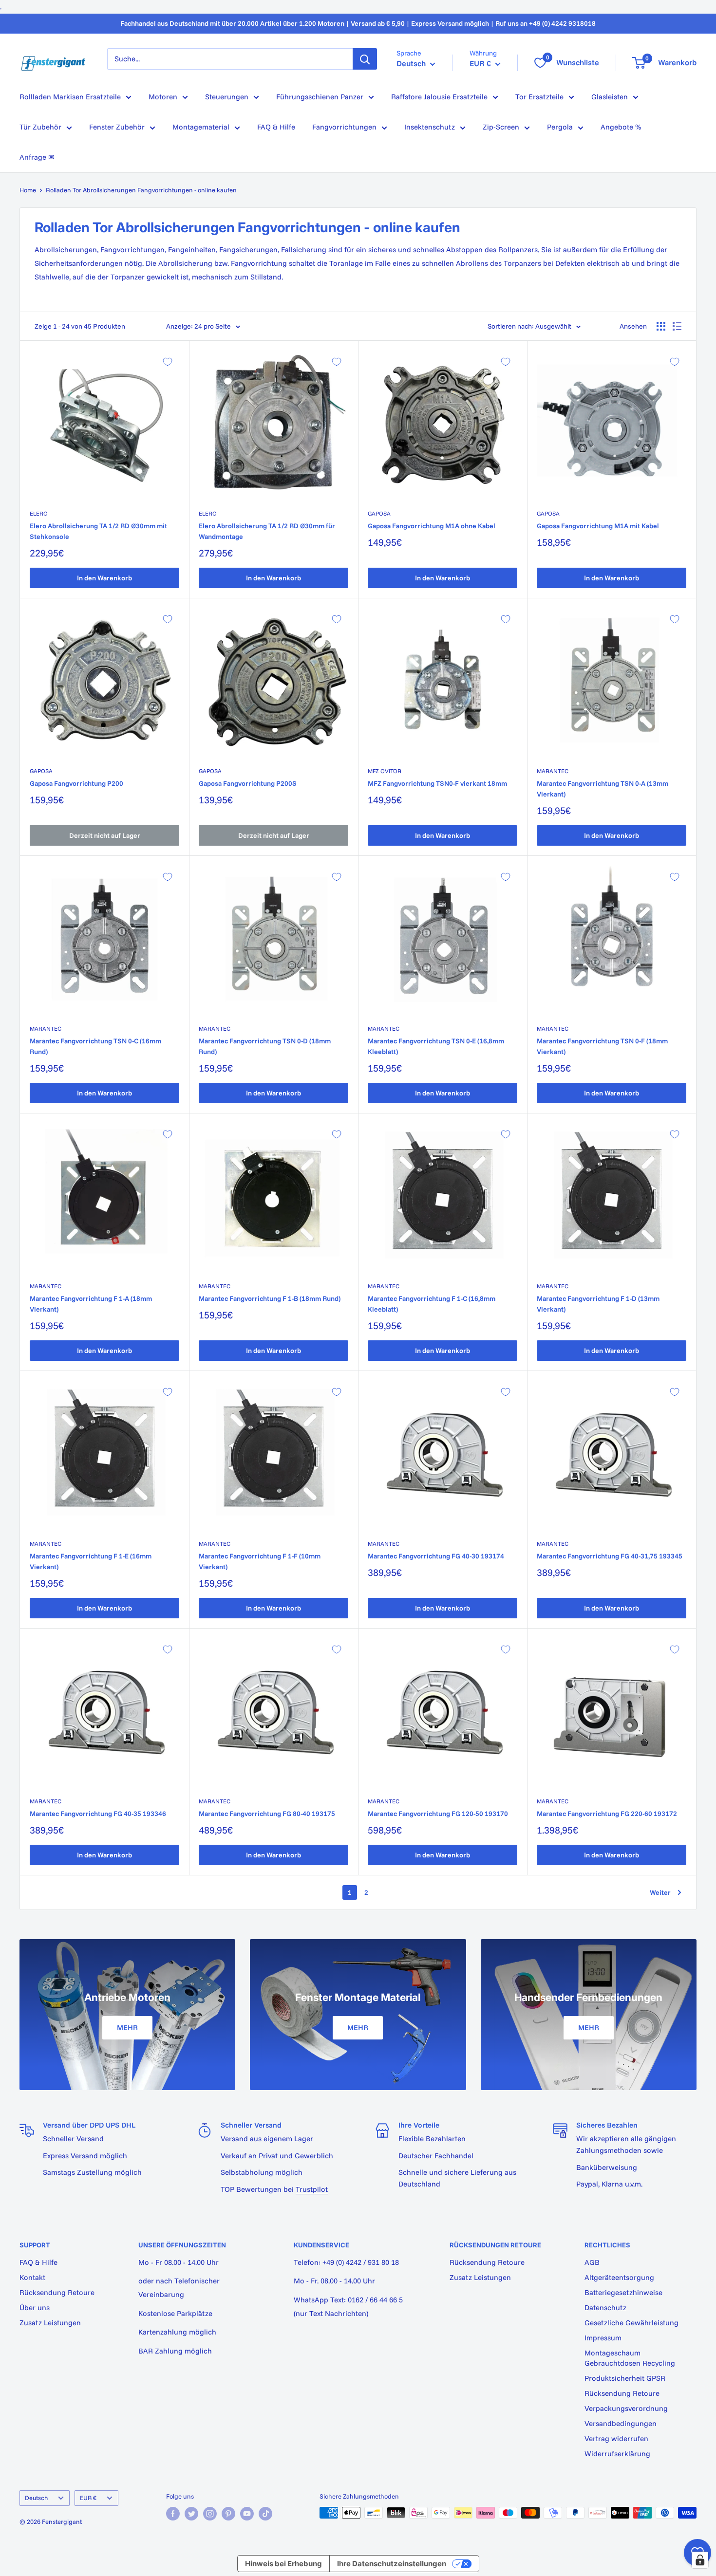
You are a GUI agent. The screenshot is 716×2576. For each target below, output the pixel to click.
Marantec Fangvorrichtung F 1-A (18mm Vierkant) (91, 1304)
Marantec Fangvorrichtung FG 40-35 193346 (98, 1814)
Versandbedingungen (621, 2423)
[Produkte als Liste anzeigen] (677, 326)
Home (28, 190)
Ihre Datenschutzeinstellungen (392, 2564)
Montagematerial (201, 127)
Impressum (603, 2338)
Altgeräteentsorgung (619, 2277)
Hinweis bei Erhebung (283, 2564)
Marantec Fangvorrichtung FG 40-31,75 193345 (610, 1556)
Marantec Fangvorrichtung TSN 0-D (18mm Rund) (265, 1046)
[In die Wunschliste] (168, 362)
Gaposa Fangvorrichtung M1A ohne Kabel (432, 526)
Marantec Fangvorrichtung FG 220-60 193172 (607, 1814)
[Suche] (365, 59)
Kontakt (32, 2277)
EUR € (88, 2498)
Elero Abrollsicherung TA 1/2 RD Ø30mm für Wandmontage (267, 531)
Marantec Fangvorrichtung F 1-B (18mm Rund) (270, 1298)
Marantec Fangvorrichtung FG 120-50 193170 (438, 1814)
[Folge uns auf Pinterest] (228, 2514)
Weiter (660, 1892)
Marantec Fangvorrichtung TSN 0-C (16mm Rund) (95, 1046)
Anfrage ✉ (37, 157)
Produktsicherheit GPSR (625, 2378)
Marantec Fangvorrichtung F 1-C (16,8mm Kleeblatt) (432, 1304)
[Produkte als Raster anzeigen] (661, 326)
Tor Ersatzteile (539, 97)
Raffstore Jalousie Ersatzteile (439, 97)
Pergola (560, 127)
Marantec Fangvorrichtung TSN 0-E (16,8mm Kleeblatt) (436, 1046)
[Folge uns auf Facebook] (173, 2514)
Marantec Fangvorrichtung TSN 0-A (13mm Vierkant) (603, 789)
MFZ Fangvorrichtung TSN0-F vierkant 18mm (437, 783)
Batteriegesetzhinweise (623, 2292)
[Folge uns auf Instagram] (210, 2514)
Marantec (553, 771)
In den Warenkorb (104, 578)
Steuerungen (227, 97)
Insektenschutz (430, 127)
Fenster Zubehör (117, 127)
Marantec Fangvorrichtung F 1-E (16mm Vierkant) (91, 1561)
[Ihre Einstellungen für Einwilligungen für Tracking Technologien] (700, 2560)
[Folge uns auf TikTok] (265, 2514)
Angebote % (621, 127)
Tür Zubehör (40, 127)
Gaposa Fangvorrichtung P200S (248, 783)
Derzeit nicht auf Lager (105, 835)
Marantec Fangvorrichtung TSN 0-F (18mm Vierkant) (602, 1046)
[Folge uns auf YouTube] (247, 2514)
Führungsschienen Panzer (320, 97)
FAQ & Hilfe (276, 127)
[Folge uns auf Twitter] (191, 2514)
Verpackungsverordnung (626, 2408)
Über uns (35, 2307)
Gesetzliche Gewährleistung (631, 2323)
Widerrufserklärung (617, 2454)
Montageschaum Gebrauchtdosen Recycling (630, 2358)
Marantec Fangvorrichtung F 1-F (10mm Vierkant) (260, 1561)
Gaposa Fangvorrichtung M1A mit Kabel (598, 526)
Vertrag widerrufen (616, 2438)
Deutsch (36, 2498)
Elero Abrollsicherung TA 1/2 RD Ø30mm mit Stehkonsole (98, 531)
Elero (39, 513)
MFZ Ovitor (385, 771)
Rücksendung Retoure (57, 2292)
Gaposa (379, 513)
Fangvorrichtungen (344, 127)
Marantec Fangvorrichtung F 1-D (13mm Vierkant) (598, 1304)
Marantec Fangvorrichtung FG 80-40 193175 (267, 1814)
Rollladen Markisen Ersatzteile (70, 97)
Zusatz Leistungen (50, 2323)
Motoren (163, 97)
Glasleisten (610, 97)
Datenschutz (605, 2307)
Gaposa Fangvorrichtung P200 (76, 783)
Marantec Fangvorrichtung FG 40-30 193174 (436, 1556)
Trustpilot (312, 2189)
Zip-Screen (501, 127)
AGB (592, 2262)
